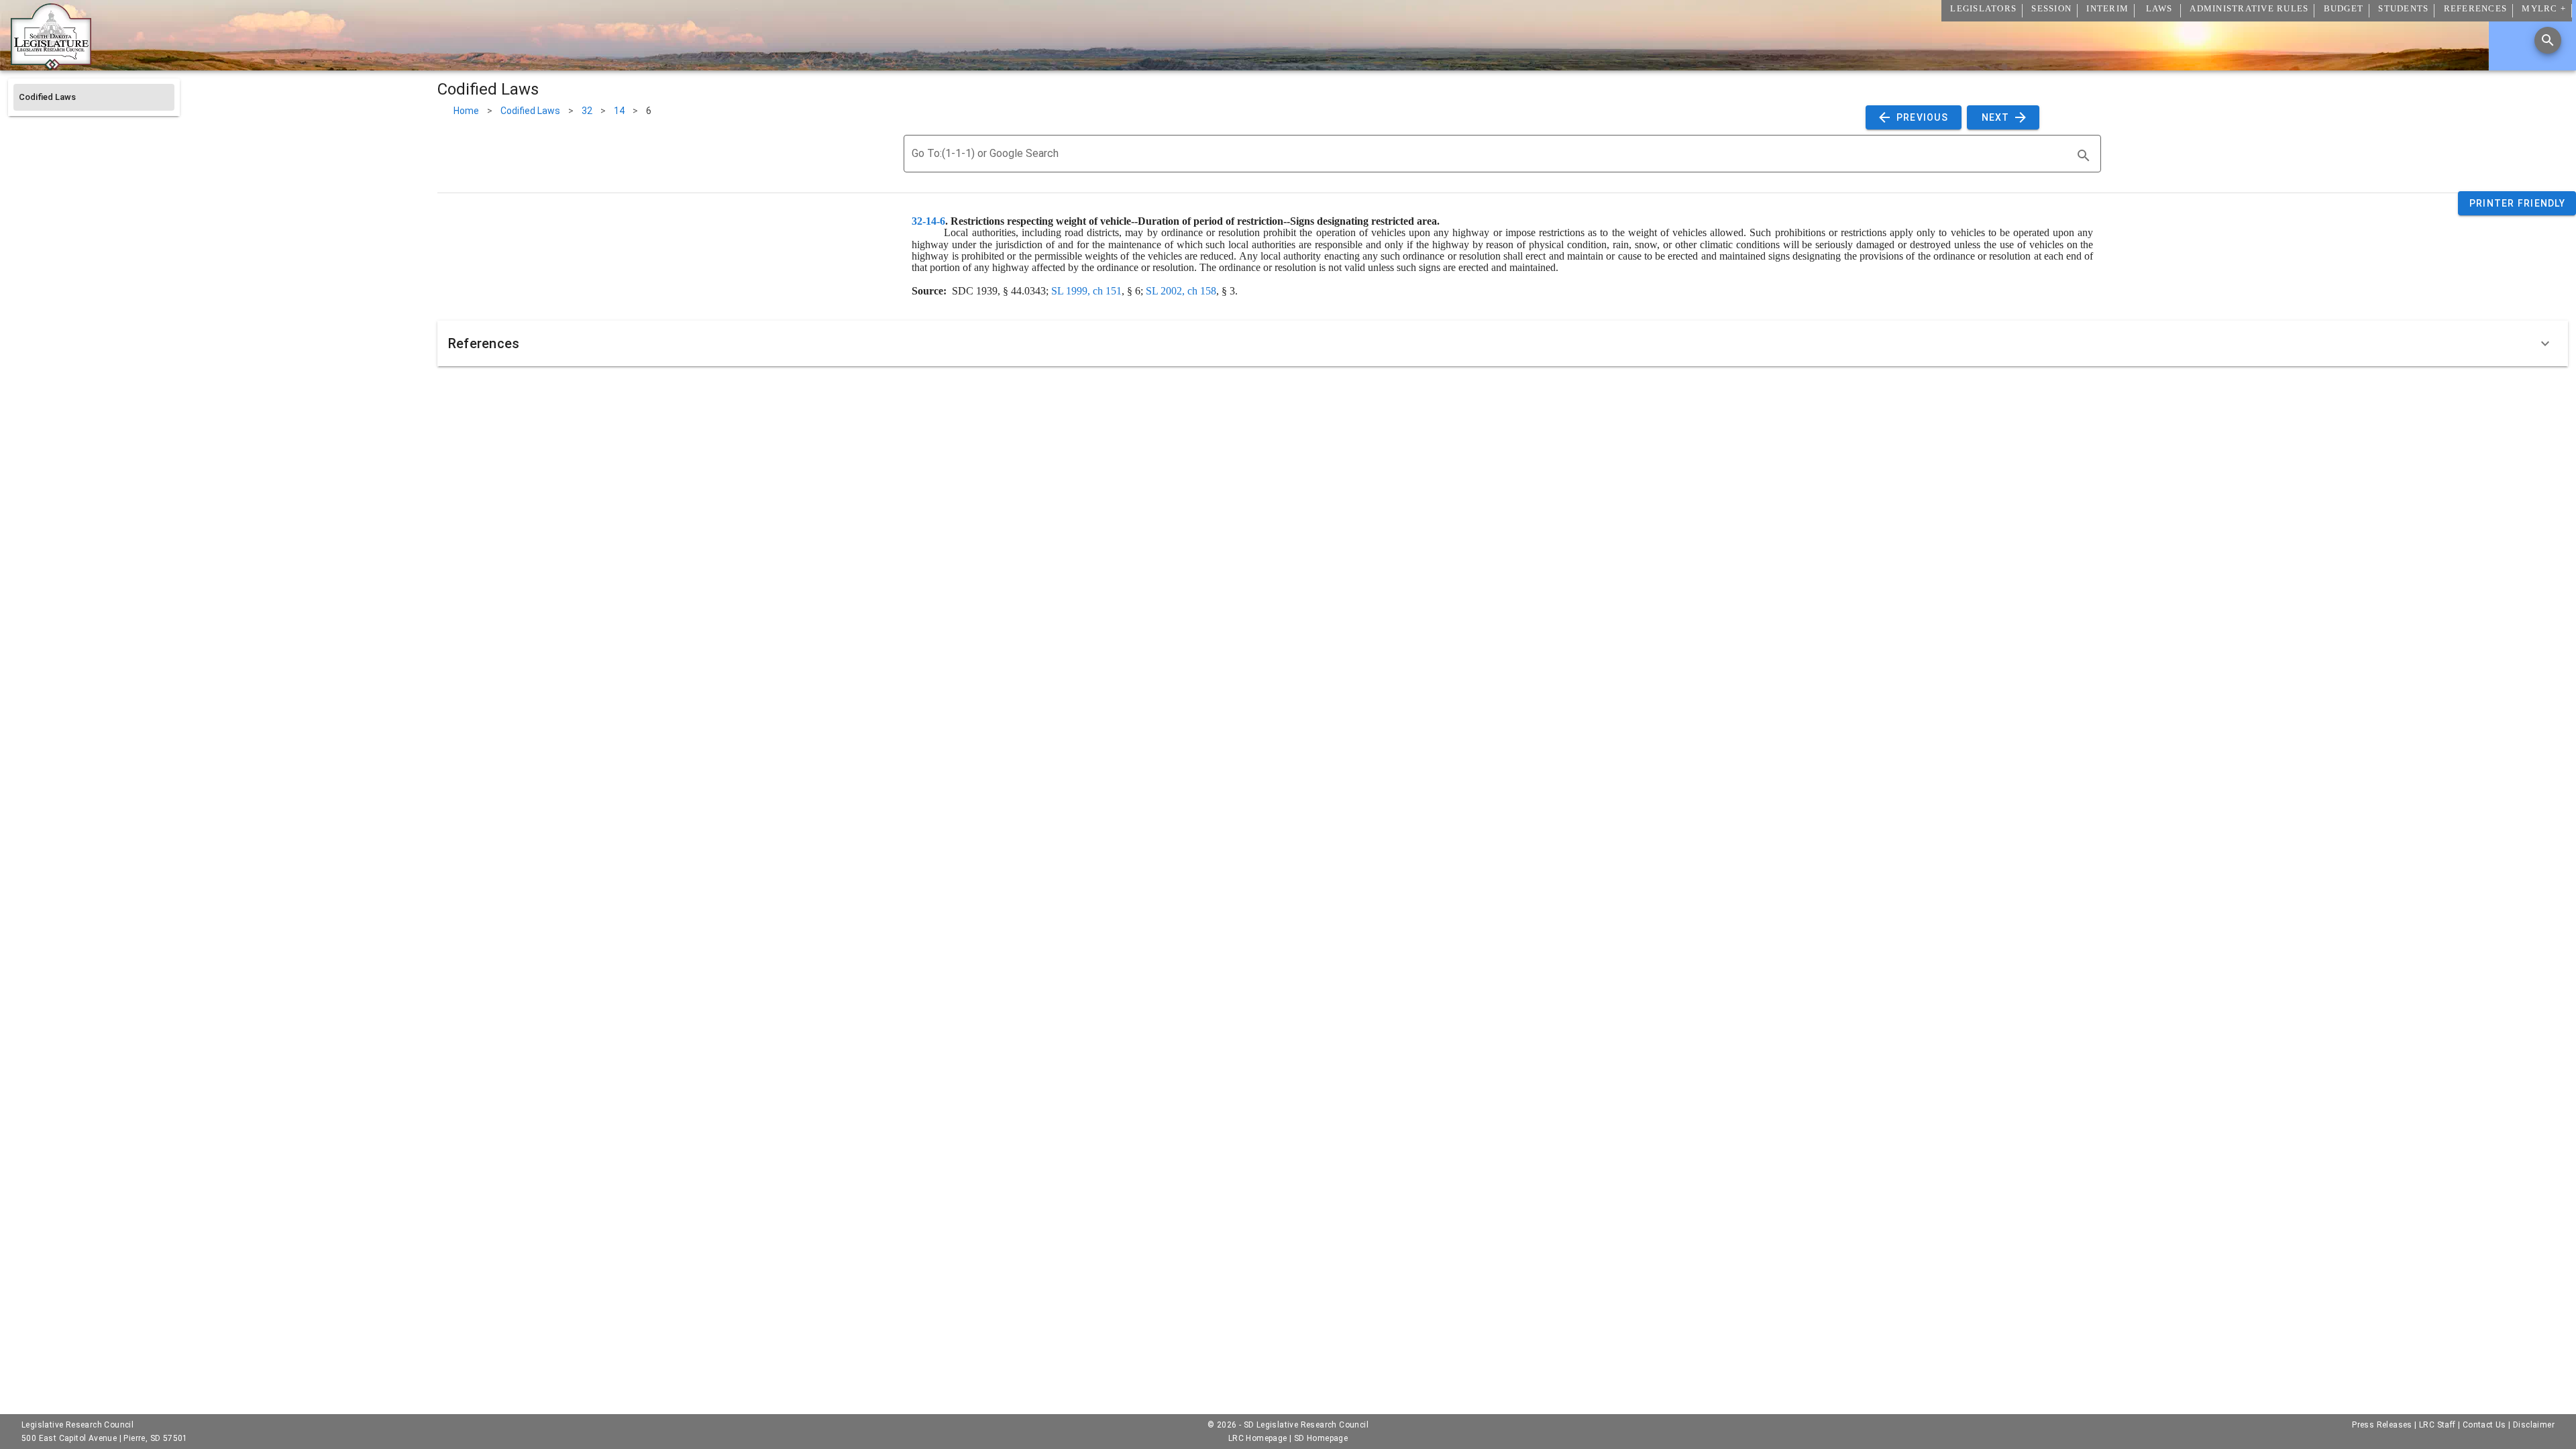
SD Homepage (1321, 1438)
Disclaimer (2534, 1425)
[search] (2084, 156)
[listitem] (94, 97)
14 (619, 111)
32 (587, 111)
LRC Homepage (1258, 1438)
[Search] (2548, 40)
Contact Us (2484, 1425)
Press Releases (2382, 1425)
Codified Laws (530, 111)
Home (466, 111)
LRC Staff (2437, 1425)
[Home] (51, 65)
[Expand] (2545, 343)
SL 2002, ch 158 (1181, 291)
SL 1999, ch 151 (1086, 291)
